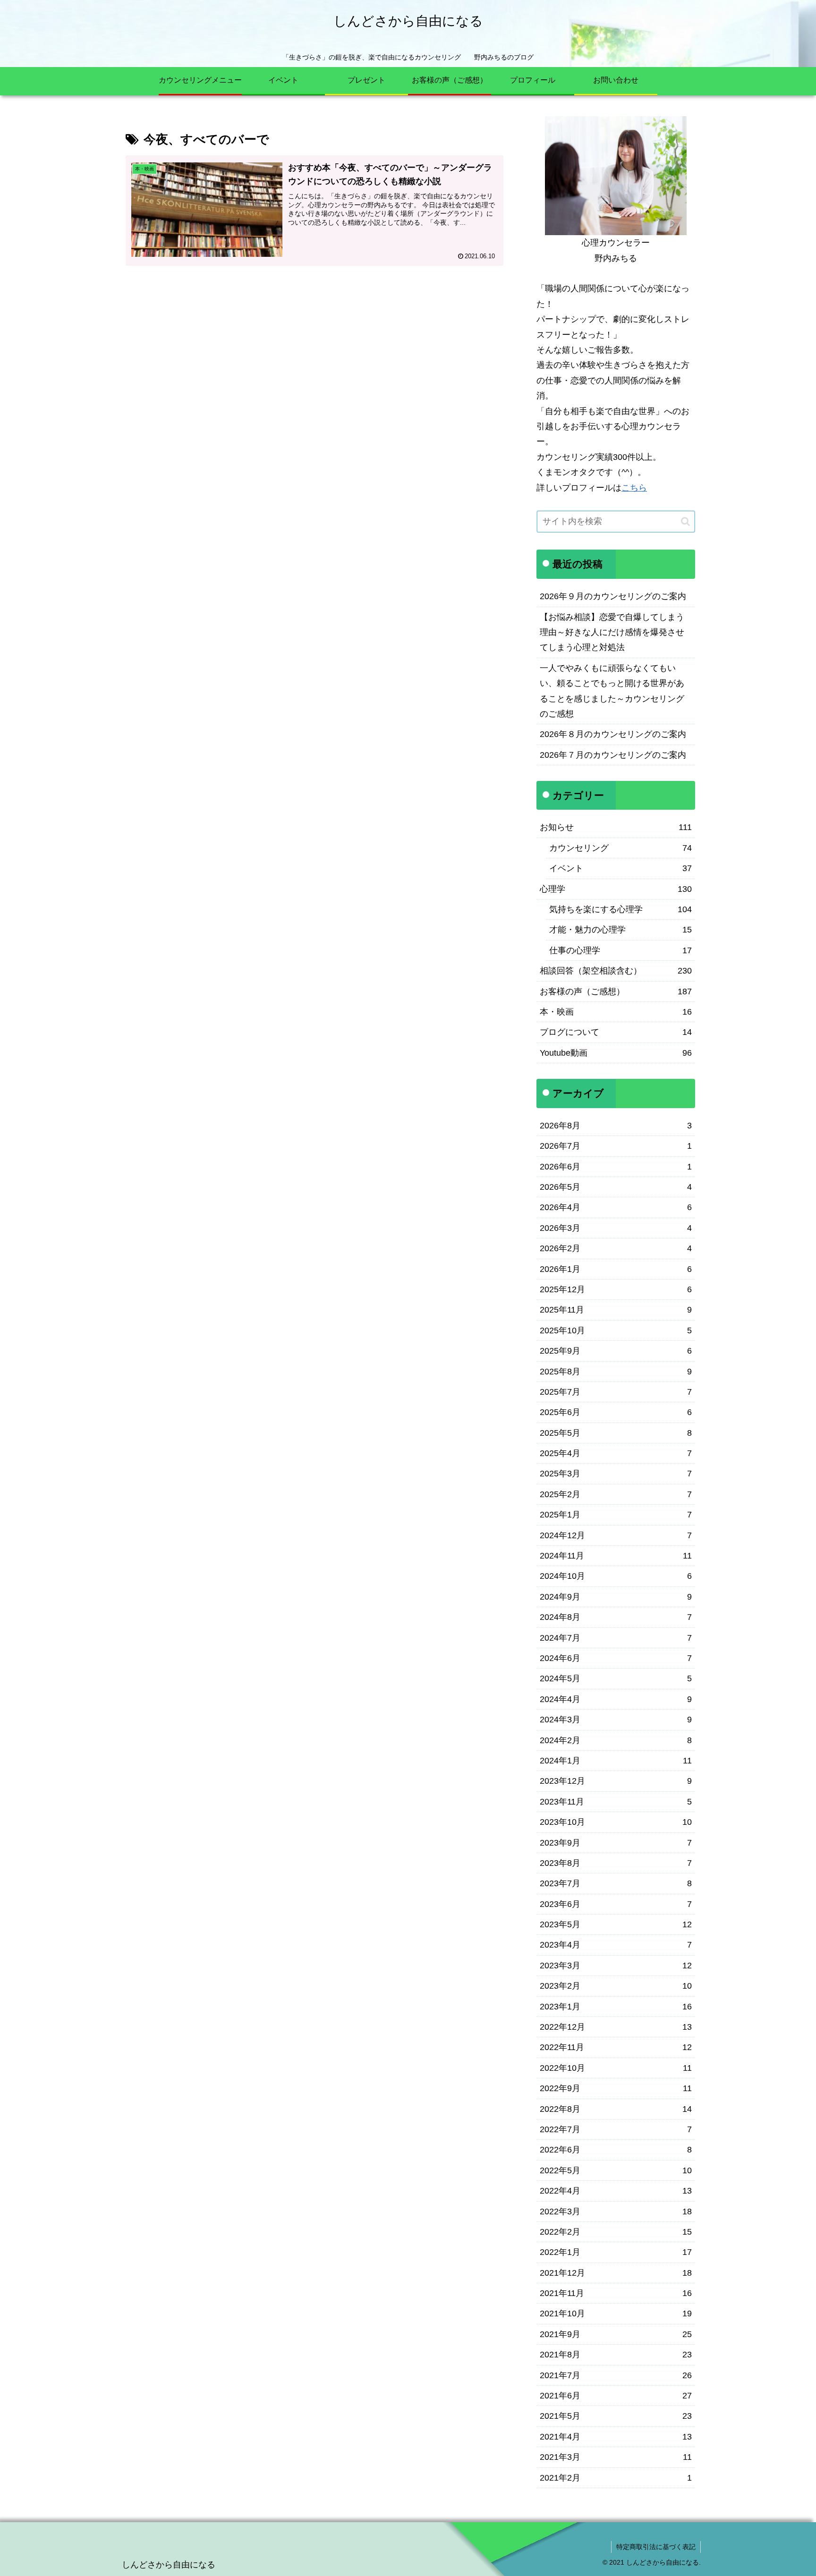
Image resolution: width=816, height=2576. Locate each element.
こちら (634, 488)
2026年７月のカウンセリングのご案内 (613, 755)
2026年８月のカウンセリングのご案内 (613, 734)
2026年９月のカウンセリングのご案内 (613, 596)
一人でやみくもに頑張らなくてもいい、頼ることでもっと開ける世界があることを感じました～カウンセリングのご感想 (612, 691)
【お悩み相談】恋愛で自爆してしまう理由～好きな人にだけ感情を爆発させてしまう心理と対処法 (612, 632)
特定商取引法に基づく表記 (656, 2547)
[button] (685, 521)
